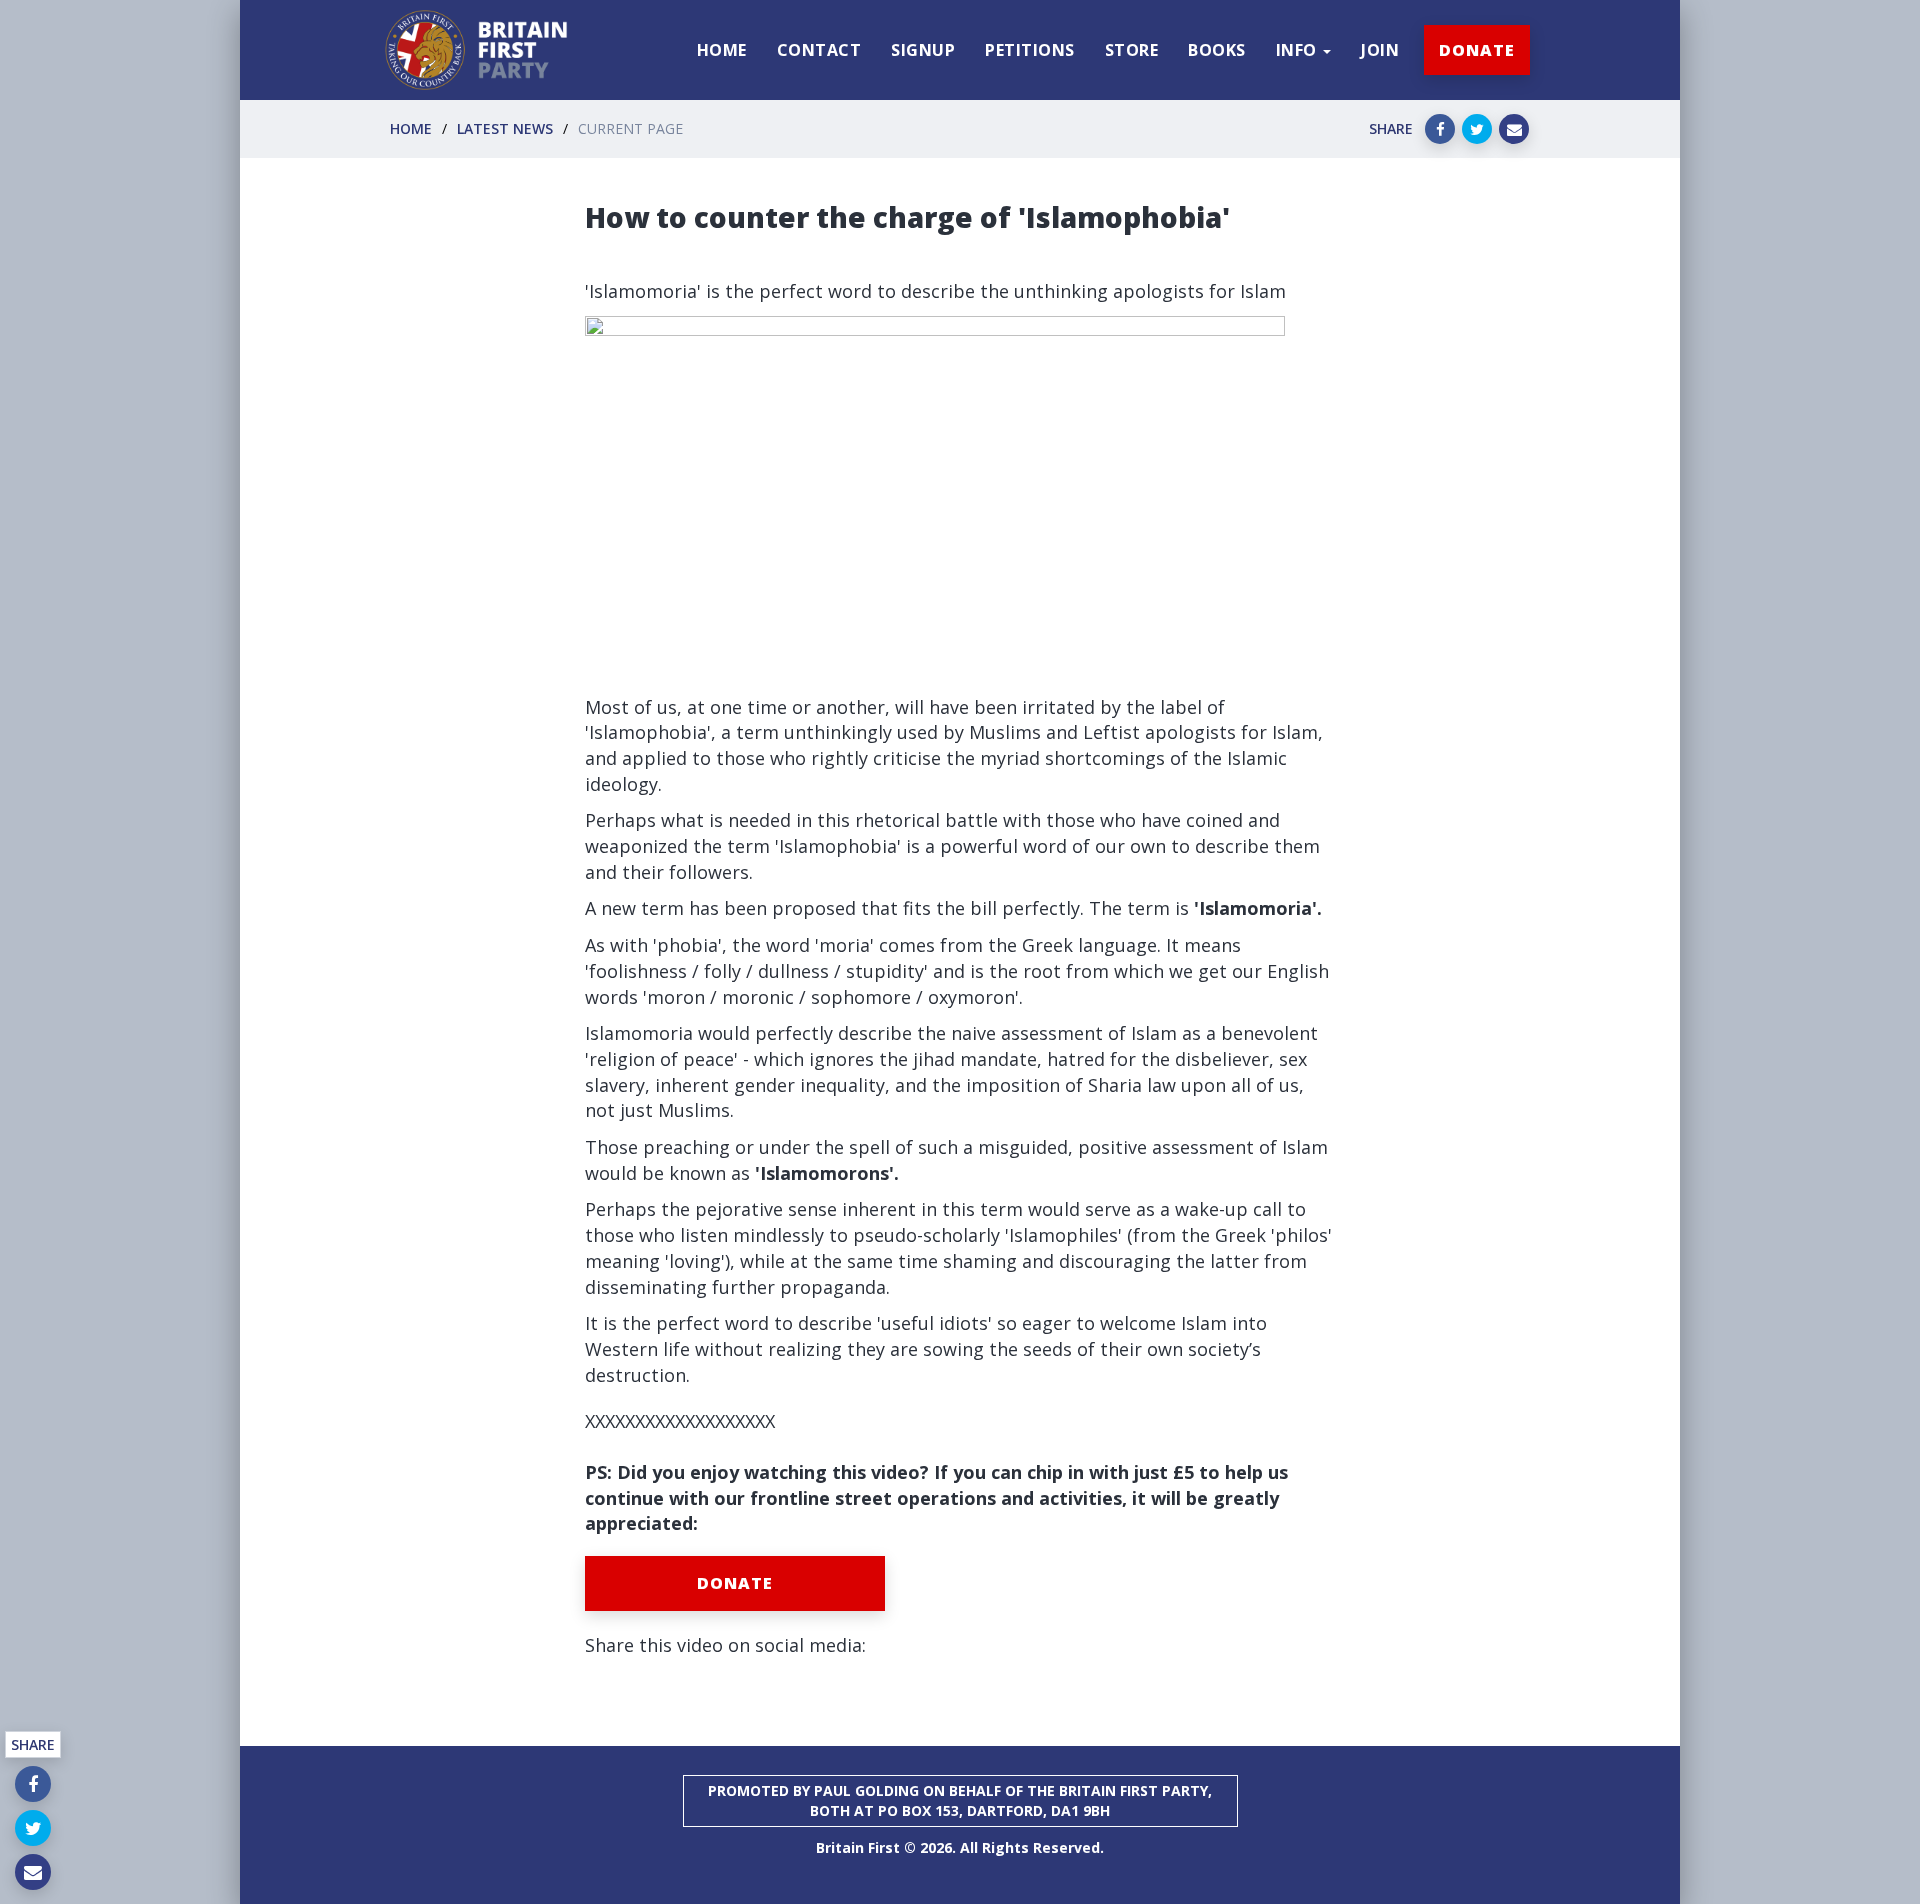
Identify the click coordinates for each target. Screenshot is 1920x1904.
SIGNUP (923, 50)
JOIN (1380, 50)
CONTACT (819, 50)
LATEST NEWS (505, 128)
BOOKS (1217, 50)
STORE (1132, 50)
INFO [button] (1299, 50)
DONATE (1477, 50)
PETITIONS (1030, 50)
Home (411, 128)
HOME (722, 50)
